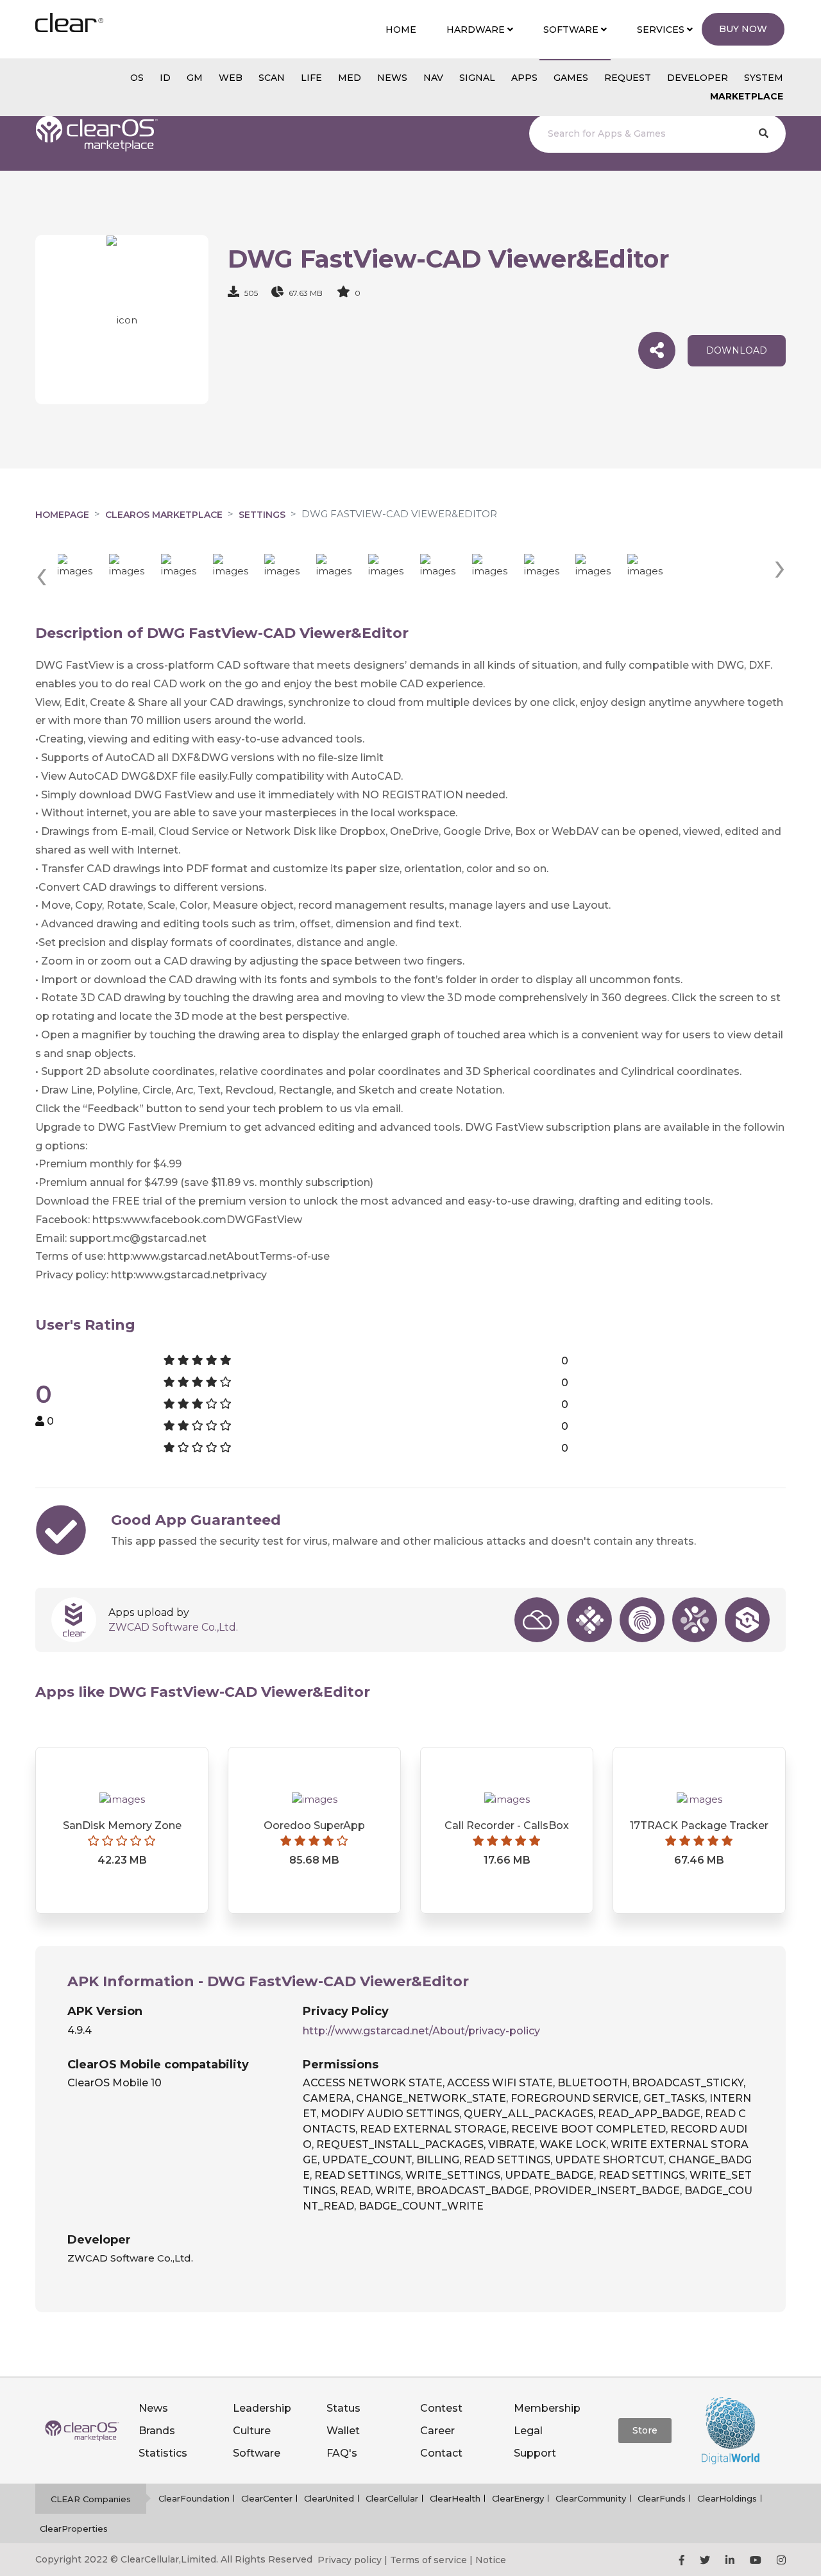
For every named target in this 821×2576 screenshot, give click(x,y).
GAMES (571, 78)
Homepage (62, 515)
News (153, 2408)
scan (272, 78)
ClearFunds (662, 2498)
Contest (441, 2408)
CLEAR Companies (91, 2499)
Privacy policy (350, 2560)
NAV (433, 78)
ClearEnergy (518, 2498)
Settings (262, 515)
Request (628, 78)
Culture (252, 2431)
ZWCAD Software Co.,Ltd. (173, 1627)
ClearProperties (74, 2529)
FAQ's (342, 2453)
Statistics (163, 2453)
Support (535, 2453)
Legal (528, 2431)
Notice (491, 2560)
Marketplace (747, 96)
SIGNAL (477, 78)
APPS (524, 78)
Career (437, 2431)
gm (195, 78)
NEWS (392, 78)
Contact (441, 2453)
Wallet (343, 2431)
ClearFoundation (194, 2498)
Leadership (262, 2408)
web (231, 78)
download (737, 350)
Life (311, 78)
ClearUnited (329, 2498)
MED (350, 78)
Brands (157, 2431)
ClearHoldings (727, 2498)
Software (257, 2453)
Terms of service (428, 2560)
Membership (547, 2408)
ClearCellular (392, 2498)
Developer (698, 78)
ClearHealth (455, 2498)
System (764, 78)
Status (343, 2408)
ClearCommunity (591, 2498)
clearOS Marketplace (164, 515)
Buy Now (743, 29)
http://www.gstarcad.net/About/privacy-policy (421, 2031)
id (165, 78)
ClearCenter (267, 2498)
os (137, 78)
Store (645, 2430)
